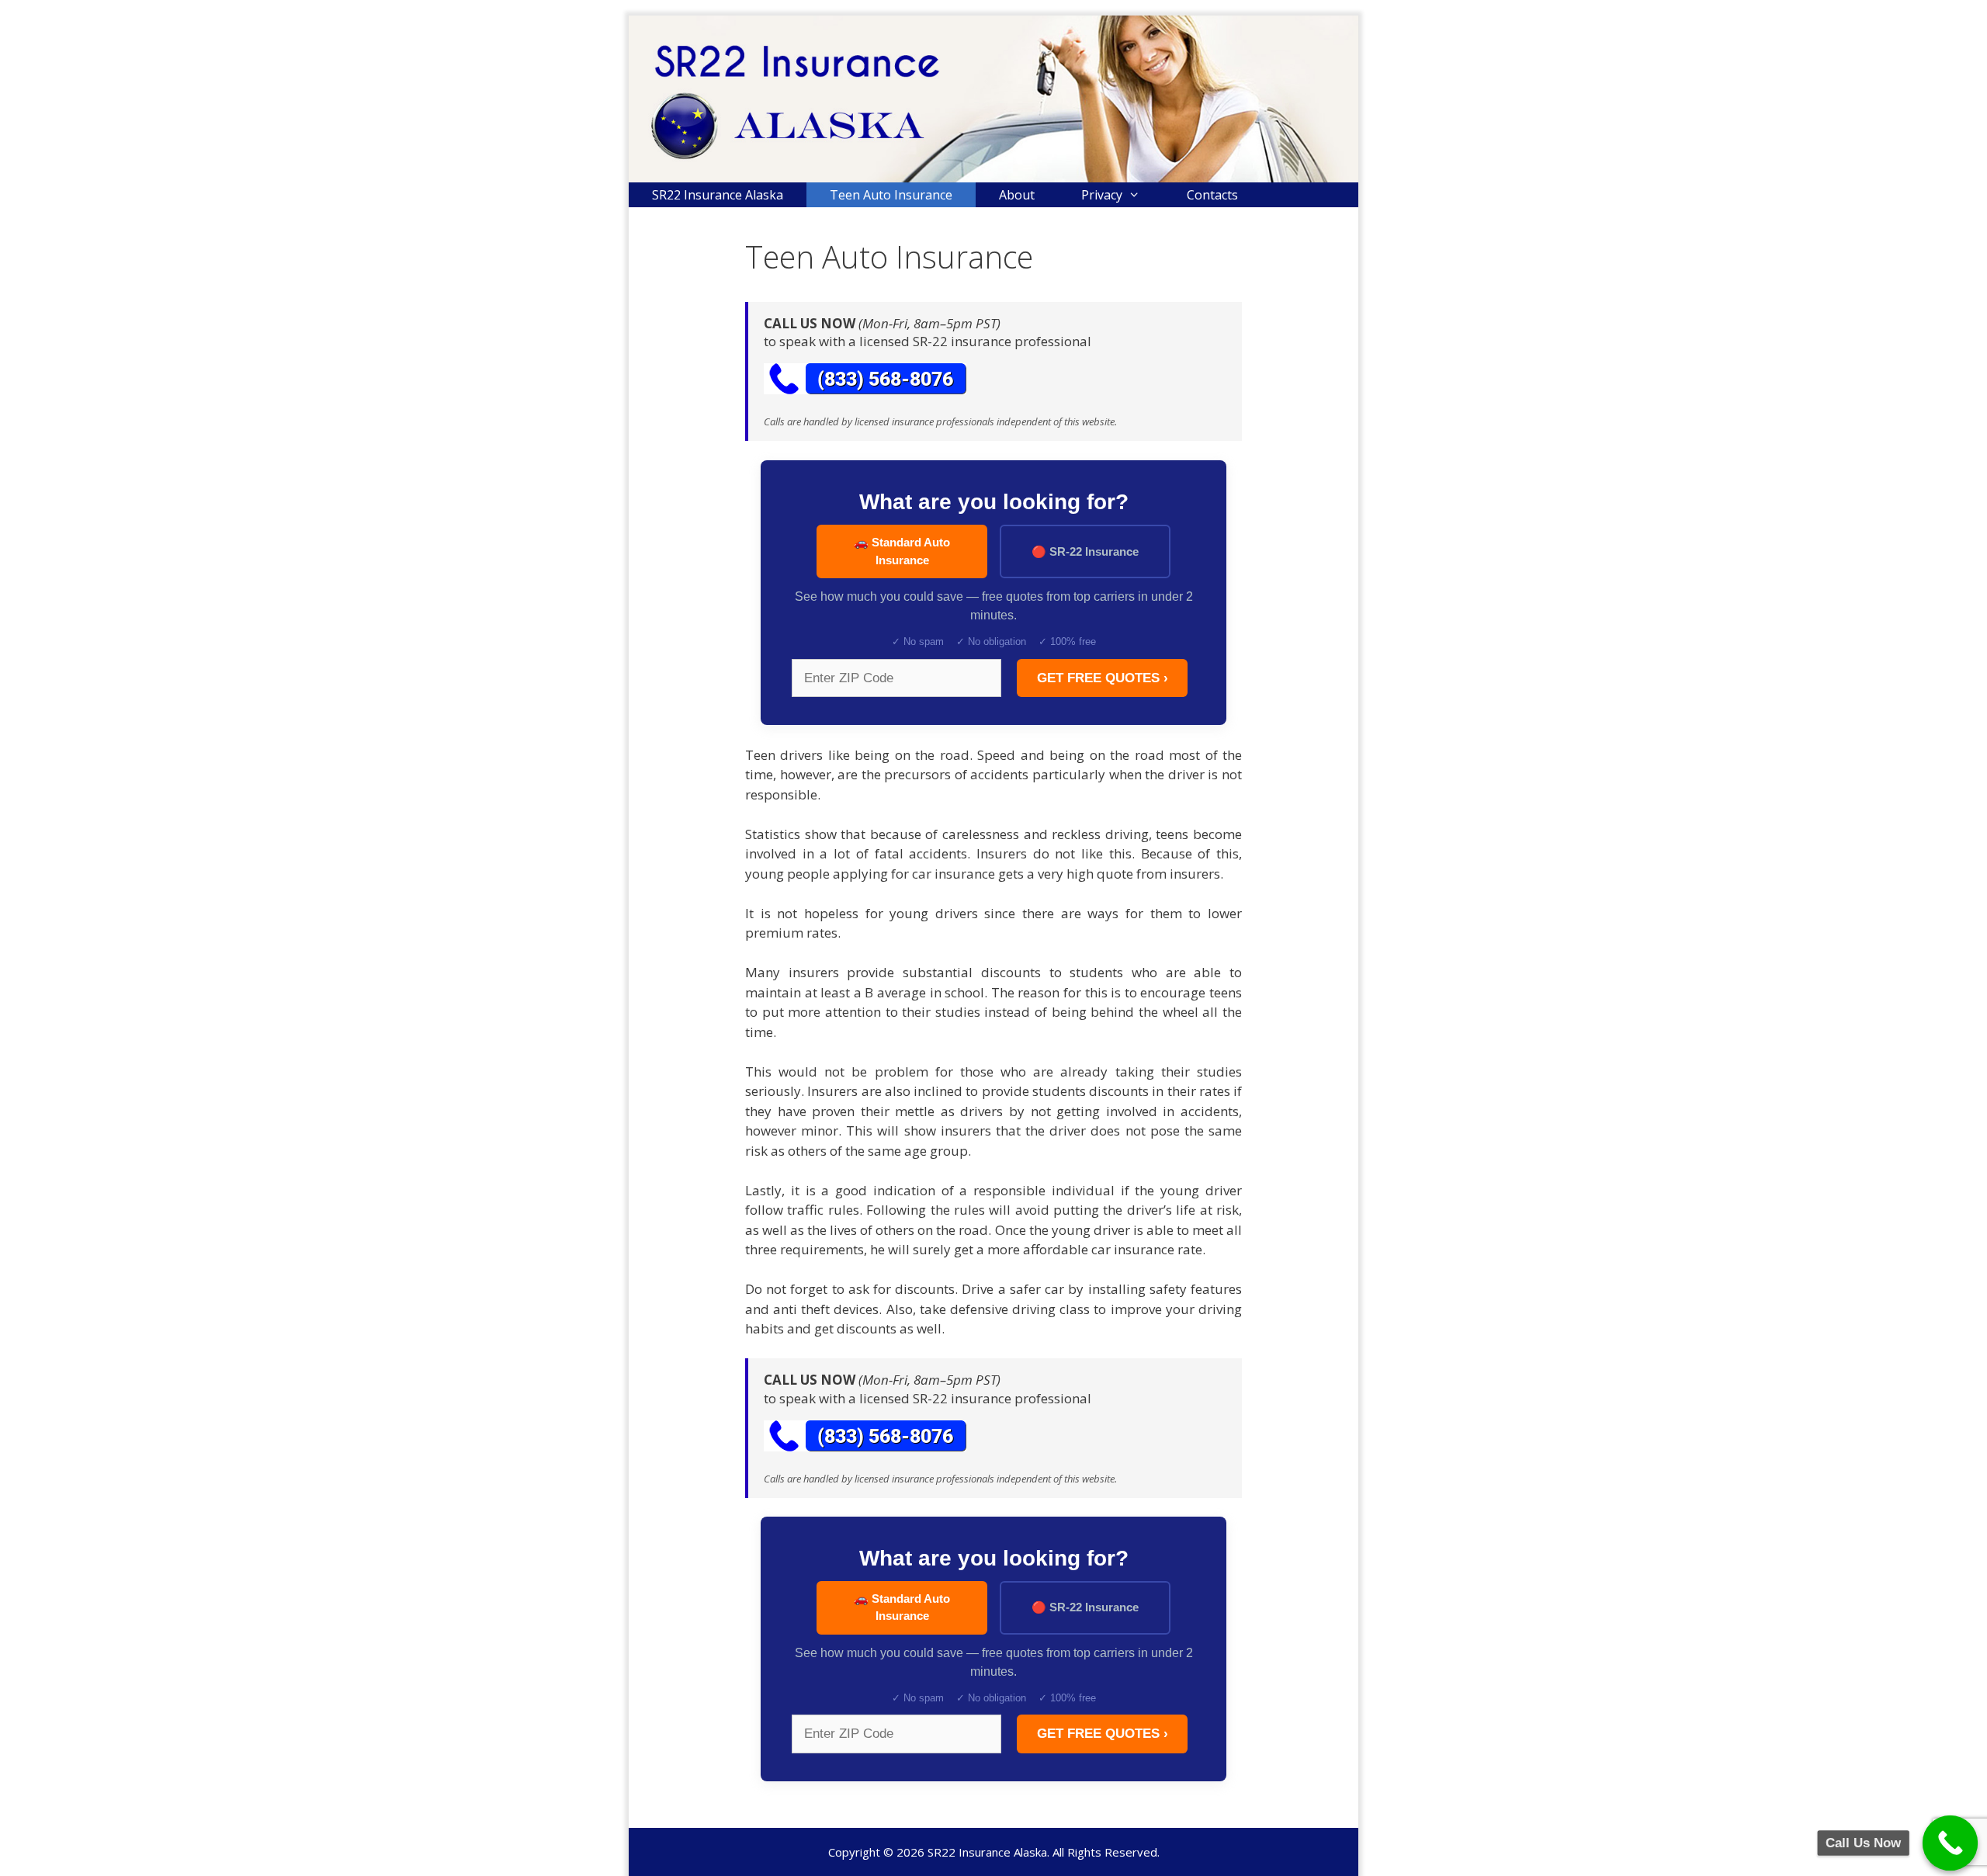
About (1017, 195)
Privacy (1102, 195)
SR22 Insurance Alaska (718, 195)
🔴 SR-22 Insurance (1085, 551)
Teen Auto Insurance (891, 195)
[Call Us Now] (1951, 1843)
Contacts (1212, 195)
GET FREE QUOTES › (1103, 678)
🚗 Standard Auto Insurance (902, 551)
